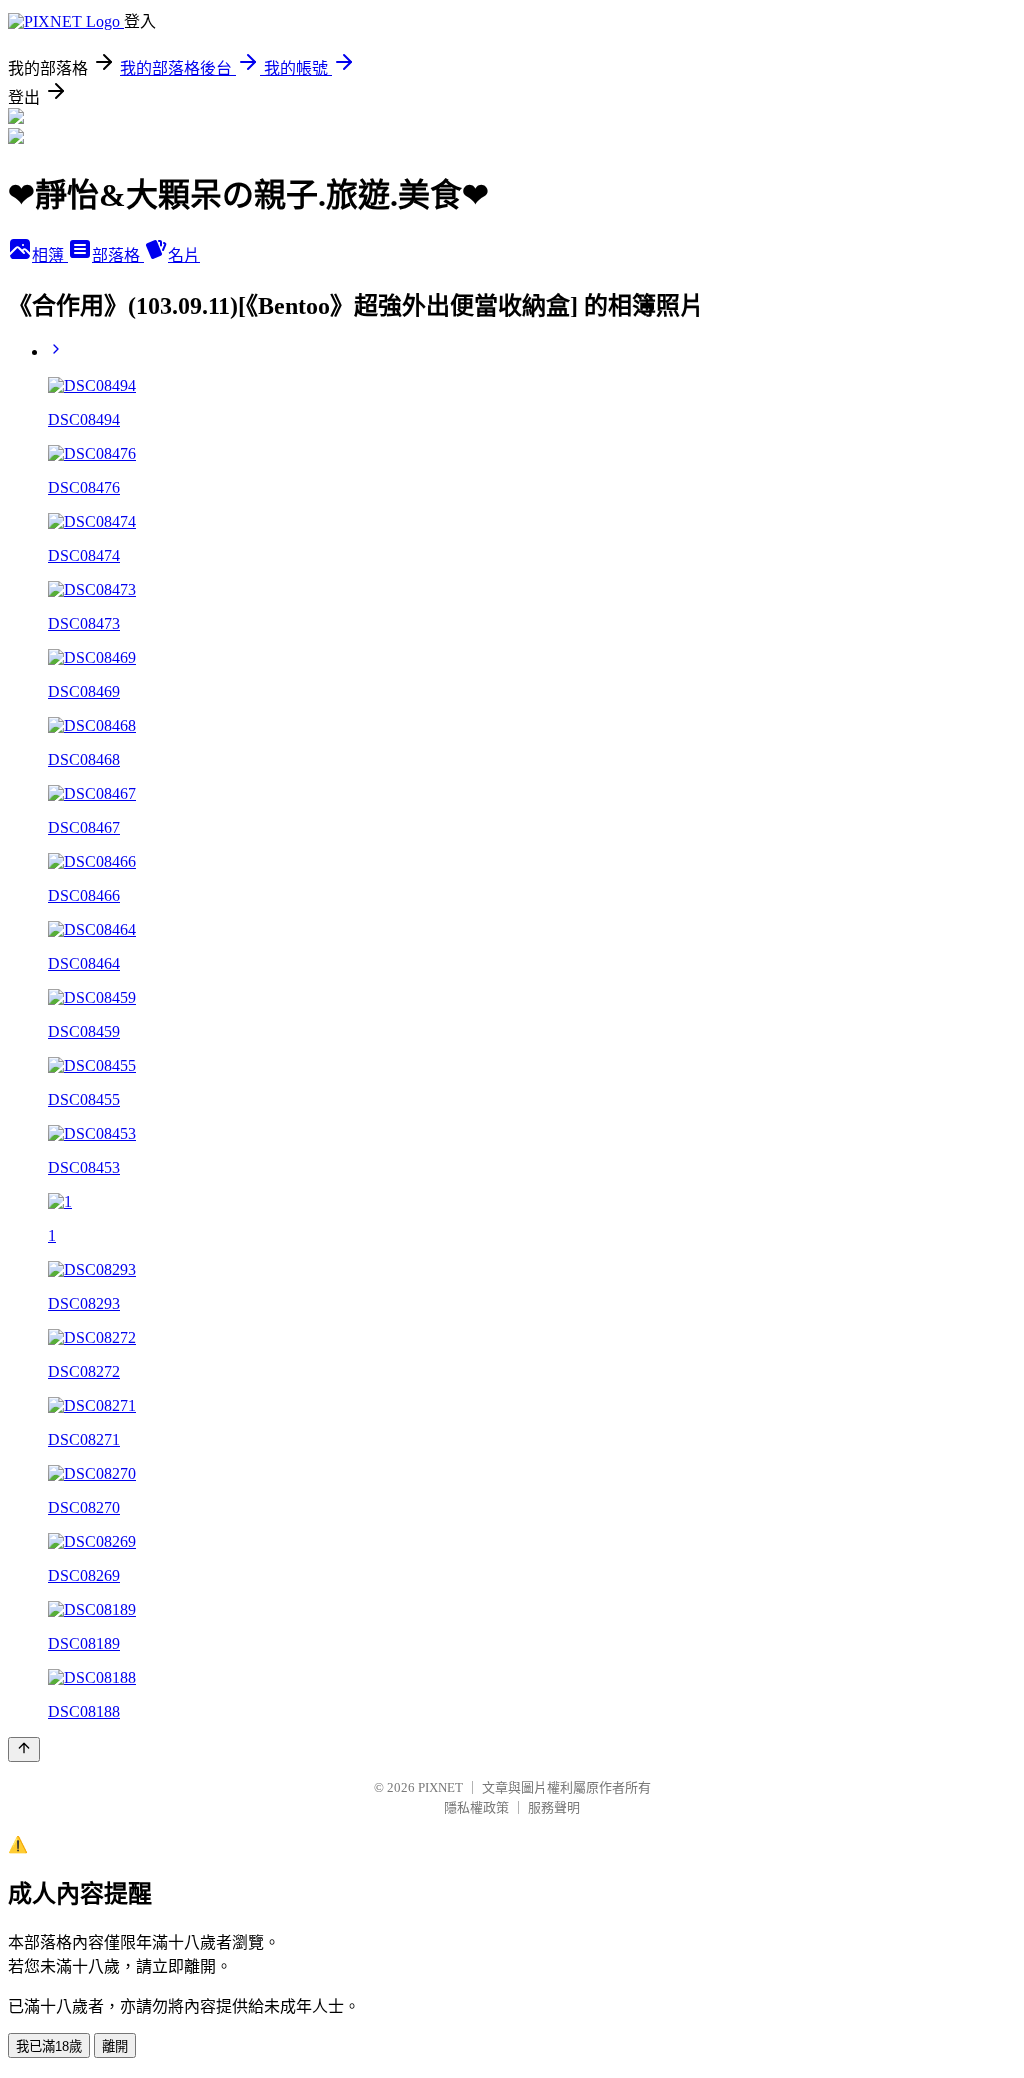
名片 (184, 255)
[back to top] (24, 1749)
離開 (115, 2046)
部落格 (118, 255)
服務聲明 (554, 1807)
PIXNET (440, 1787)
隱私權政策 (476, 1807)
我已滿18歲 (49, 2046)
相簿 (50, 255)
